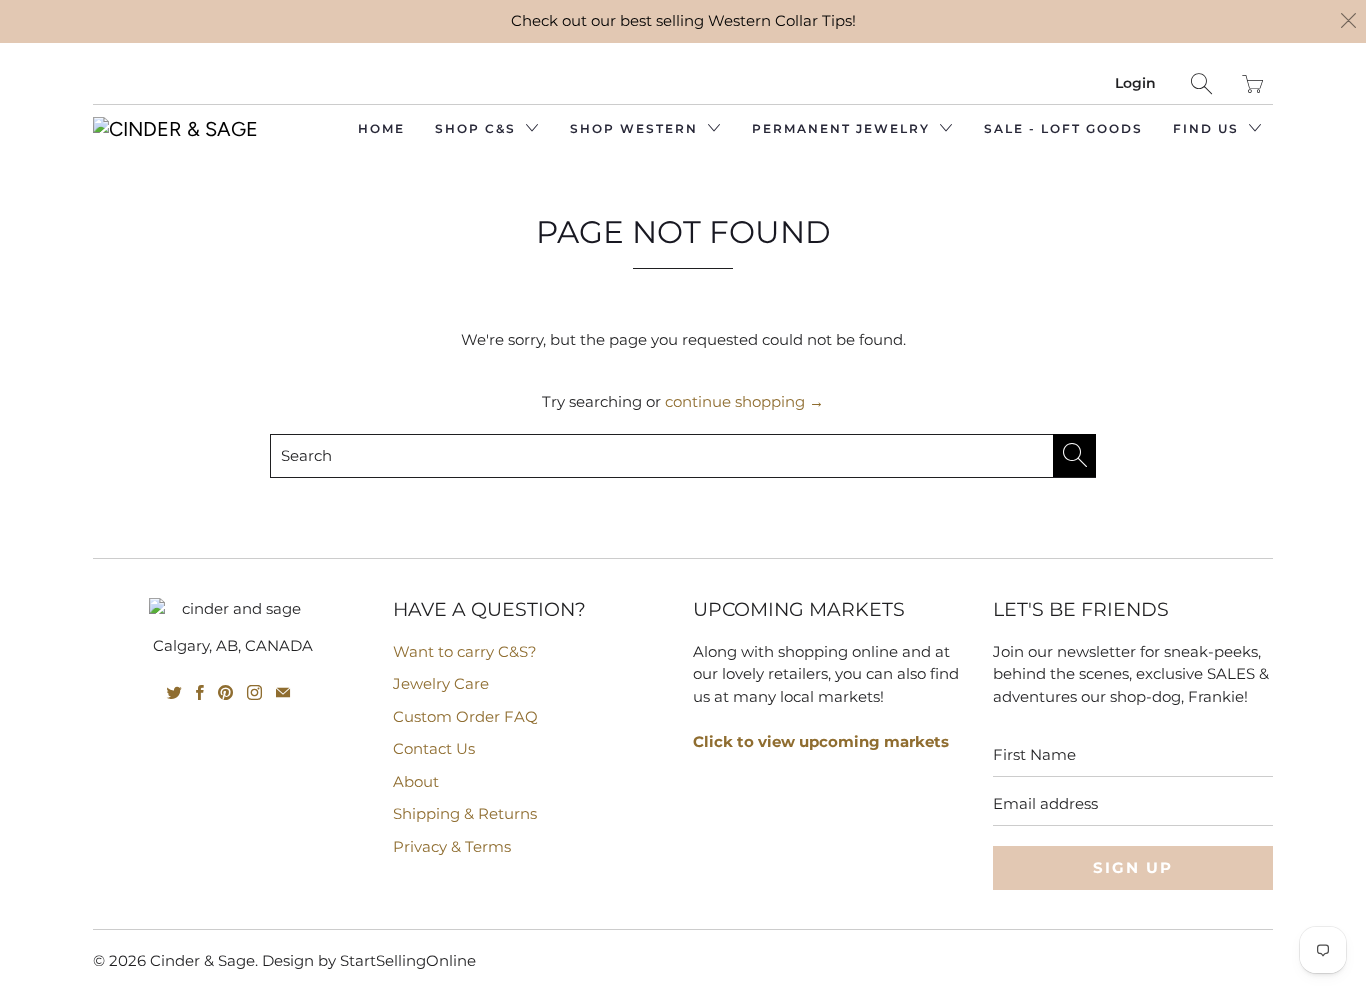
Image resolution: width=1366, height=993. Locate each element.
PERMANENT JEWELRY (843, 128)
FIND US (1208, 128)
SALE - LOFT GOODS (1063, 128)
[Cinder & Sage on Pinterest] (225, 692)
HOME (381, 128)
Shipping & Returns (465, 813)
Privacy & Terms (452, 846)
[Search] (1201, 83)
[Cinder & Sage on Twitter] (174, 692)
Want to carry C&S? (465, 651)
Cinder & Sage (202, 960)
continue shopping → (744, 401)
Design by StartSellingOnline (369, 960)
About (416, 781)
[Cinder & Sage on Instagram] (254, 692)
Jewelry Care (441, 683)
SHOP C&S (478, 128)
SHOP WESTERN (636, 128)
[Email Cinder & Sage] (283, 692)
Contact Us (434, 748)
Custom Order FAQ (465, 716)
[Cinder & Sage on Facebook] (200, 692)
